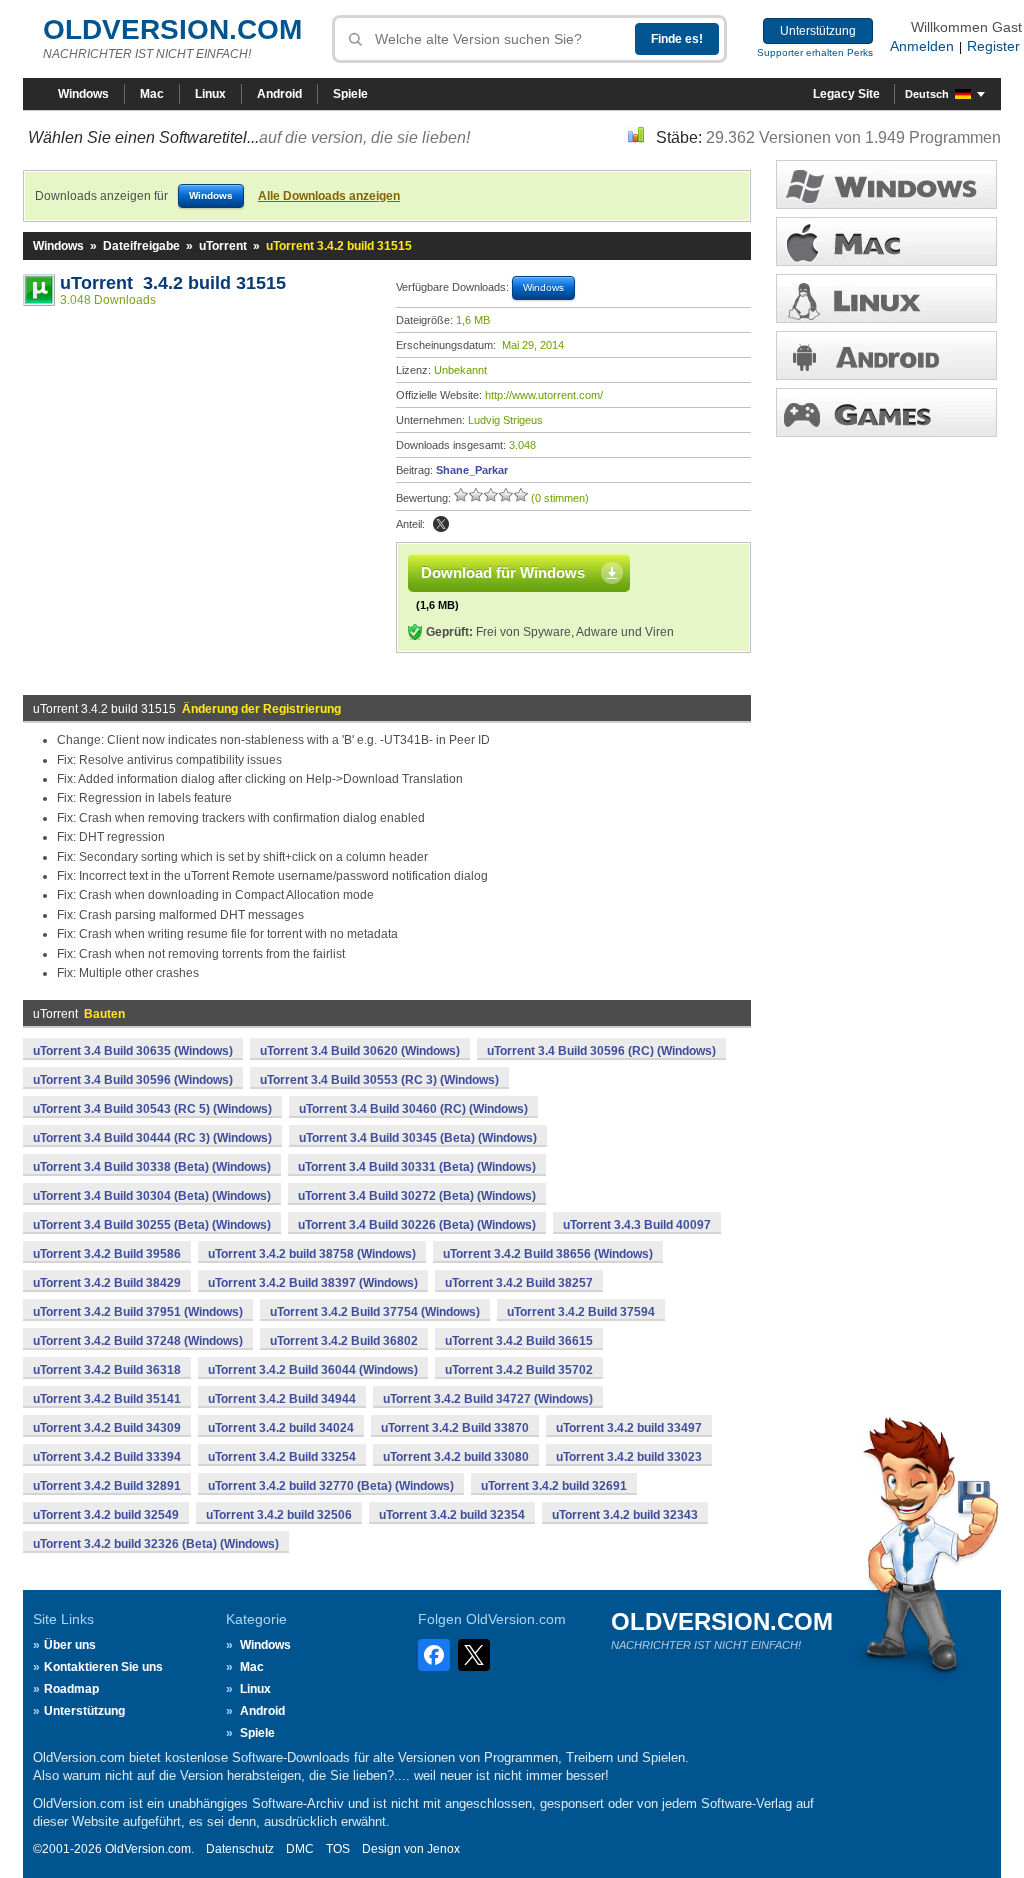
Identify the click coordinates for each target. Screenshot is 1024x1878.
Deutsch (927, 94)
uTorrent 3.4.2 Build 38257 (519, 1283)
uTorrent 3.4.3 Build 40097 (637, 1225)
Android (279, 94)
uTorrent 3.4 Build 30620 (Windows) (360, 1051)
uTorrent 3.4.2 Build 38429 (107, 1283)
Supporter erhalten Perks (815, 52)
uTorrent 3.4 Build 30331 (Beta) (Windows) (417, 1167)
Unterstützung (818, 31)
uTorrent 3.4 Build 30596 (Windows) (133, 1080)
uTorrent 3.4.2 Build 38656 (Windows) (548, 1254)
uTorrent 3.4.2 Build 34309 (107, 1428)
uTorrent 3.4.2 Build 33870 (455, 1428)
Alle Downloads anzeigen (329, 196)
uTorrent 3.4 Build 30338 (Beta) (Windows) (152, 1167)
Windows (83, 94)
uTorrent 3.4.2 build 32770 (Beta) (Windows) (331, 1486)
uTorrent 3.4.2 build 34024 (281, 1428)
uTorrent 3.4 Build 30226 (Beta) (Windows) (417, 1225)
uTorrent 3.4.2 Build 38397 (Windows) (313, 1283)
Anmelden (922, 46)
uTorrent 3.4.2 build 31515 (173, 283)
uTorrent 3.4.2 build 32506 (279, 1515)
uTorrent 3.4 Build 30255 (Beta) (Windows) (152, 1225)
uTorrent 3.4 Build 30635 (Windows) (133, 1051)
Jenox (443, 1849)
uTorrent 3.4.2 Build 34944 (282, 1399)
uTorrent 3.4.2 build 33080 (456, 1457)
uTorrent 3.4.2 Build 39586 (107, 1254)
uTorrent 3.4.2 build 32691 (554, 1486)
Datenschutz (240, 1849)
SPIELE (886, 412)
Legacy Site (846, 94)
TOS (338, 1849)
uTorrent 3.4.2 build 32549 (106, 1515)
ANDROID (886, 355)
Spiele (350, 94)
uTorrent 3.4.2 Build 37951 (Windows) (138, 1312)
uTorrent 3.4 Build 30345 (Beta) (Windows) (418, 1138)
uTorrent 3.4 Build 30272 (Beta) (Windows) (417, 1196)
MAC (886, 241)
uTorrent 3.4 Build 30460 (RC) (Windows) (413, 1109)
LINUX (886, 298)
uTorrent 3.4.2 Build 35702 (519, 1370)
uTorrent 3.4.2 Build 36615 (519, 1341)
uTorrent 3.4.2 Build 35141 (107, 1399)
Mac (152, 94)
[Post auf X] (441, 524)
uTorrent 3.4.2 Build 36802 (344, 1341)
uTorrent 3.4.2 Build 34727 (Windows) (488, 1399)
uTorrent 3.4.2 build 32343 (625, 1515)
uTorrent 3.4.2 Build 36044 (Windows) (313, 1370)
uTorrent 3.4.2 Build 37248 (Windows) (138, 1341)
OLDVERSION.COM (172, 29)
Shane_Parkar (472, 470)
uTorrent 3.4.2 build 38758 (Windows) (312, 1254)
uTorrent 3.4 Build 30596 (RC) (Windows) (601, 1051)
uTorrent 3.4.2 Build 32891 (107, 1486)
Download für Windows (503, 572)
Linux (210, 94)
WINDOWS (886, 184)
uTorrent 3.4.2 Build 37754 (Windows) (375, 1312)
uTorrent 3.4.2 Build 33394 (107, 1457)
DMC (300, 1849)
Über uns (70, 1645)
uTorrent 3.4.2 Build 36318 (107, 1370)
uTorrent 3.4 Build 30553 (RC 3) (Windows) (379, 1080)
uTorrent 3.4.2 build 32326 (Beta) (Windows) (156, 1544)
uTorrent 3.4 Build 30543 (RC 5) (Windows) (152, 1109)
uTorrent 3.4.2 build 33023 (629, 1457)
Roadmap (71, 1689)
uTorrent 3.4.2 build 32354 (452, 1515)
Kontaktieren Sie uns (103, 1667)
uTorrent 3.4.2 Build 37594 (581, 1312)
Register (993, 46)
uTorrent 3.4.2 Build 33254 (282, 1457)
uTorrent (223, 246)
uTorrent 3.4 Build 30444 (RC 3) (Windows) (152, 1138)
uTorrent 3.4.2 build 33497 (629, 1428)
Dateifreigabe (141, 246)
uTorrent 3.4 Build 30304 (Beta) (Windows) (152, 1196)
